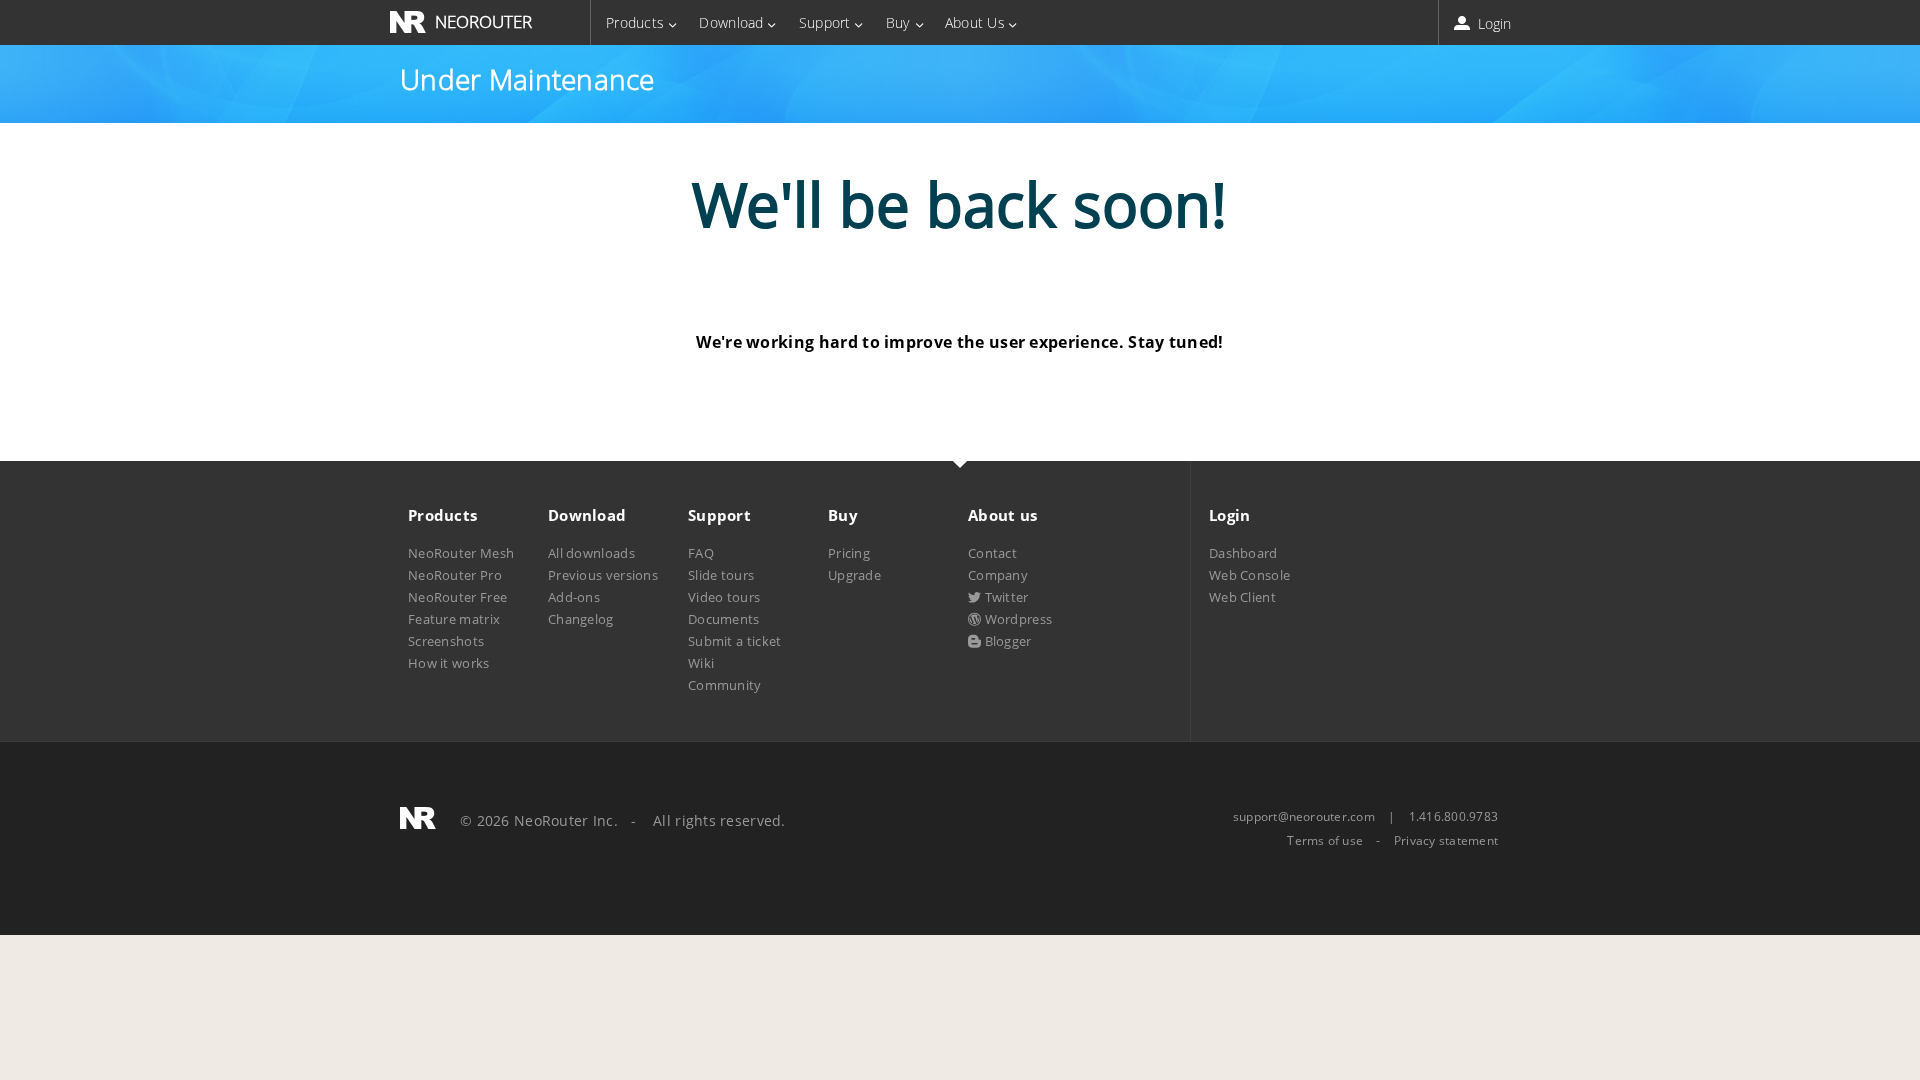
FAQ (701, 553)
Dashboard (1243, 553)
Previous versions (603, 575)
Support (825, 22)
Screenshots (446, 641)
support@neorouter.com (1304, 816)
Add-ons (574, 597)
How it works (449, 663)
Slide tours (721, 575)
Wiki (701, 663)
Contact (992, 553)
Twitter (1004, 597)
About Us (975, 22)
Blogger (1006, 641)
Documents (724, 619)
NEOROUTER (483, 21)
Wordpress (1016, 619)
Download (731, 22)
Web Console (1249, 575)
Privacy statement (1446, 841)
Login (1492, 23)
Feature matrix (454, 619)
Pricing (849, 553)
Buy (898, 22)
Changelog (581, 619)
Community (725, 685)
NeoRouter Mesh (461, 553)
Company (998, 575)
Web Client (1242, 597)
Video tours (724, 597)
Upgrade (854, 575)
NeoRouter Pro (455, 575)
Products (635, 22)
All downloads (591, 553)
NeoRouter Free (457, 597)
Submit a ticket (734, 641)
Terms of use (1325, 841)
